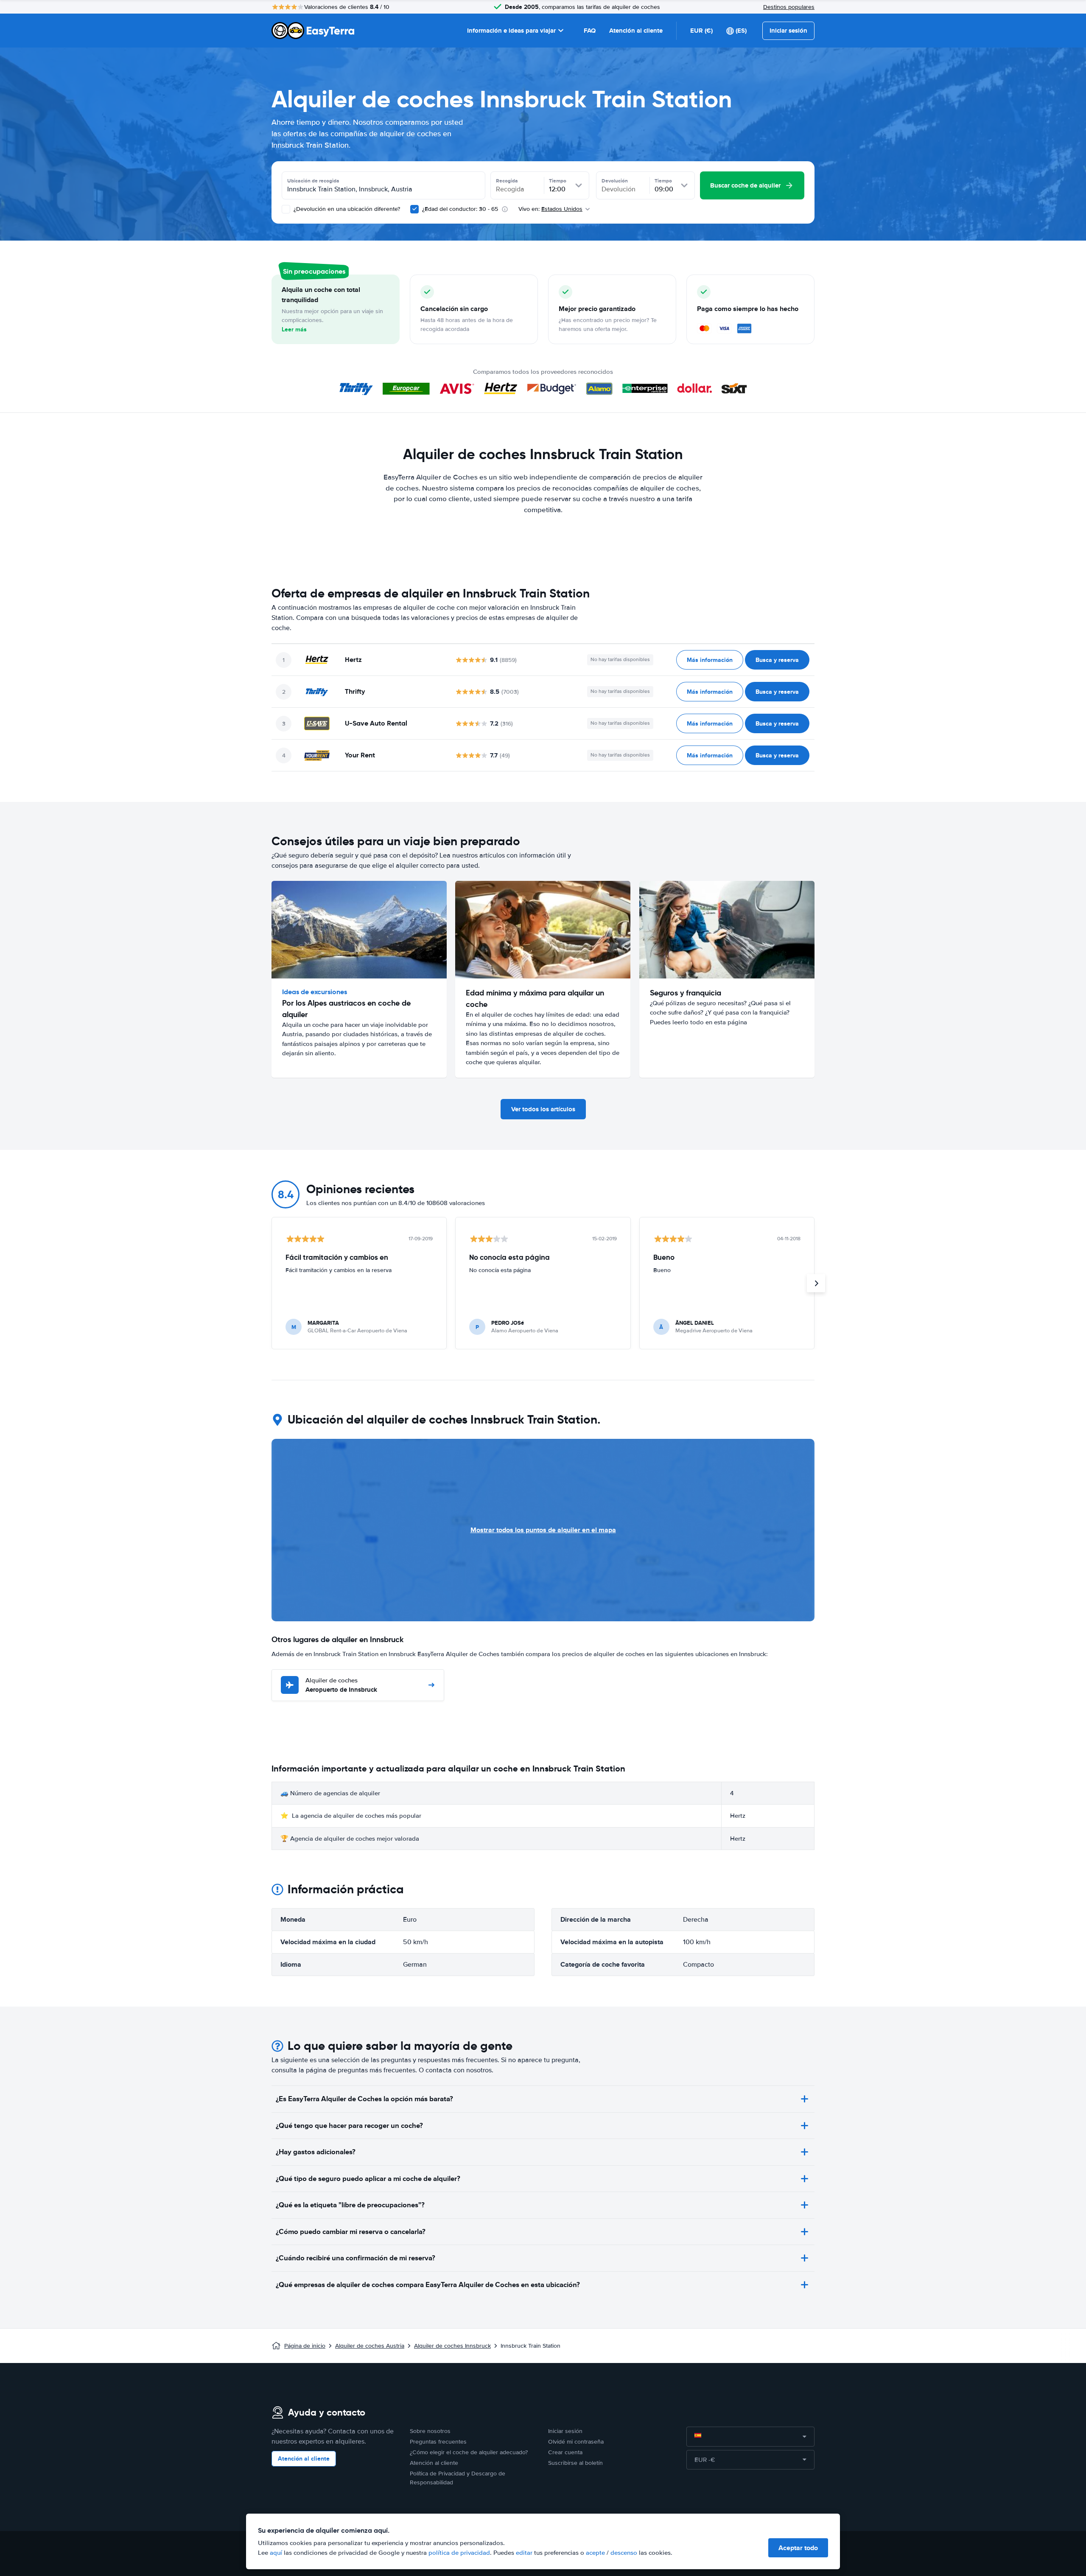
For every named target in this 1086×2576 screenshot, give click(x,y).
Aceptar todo (798, 2548)
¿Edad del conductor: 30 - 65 (460, 209)
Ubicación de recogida (313, 181)
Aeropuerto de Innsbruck (341, 1686)
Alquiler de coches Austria (370, 2346)
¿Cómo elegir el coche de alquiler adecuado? (469, 2452)
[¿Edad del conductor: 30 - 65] (414, 209)
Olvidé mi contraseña (576, 2442)
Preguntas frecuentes (438, 2442)
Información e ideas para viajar (511, 31)
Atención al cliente (636, 31)
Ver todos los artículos (543, 1109)
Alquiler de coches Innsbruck (452, 2346)
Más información (710, 660)
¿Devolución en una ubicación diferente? (346, 209)
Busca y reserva (777, 660)
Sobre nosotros (430, 2431)
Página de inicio (305, 2346)
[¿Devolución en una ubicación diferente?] (286, 209)
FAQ (590, 31)
